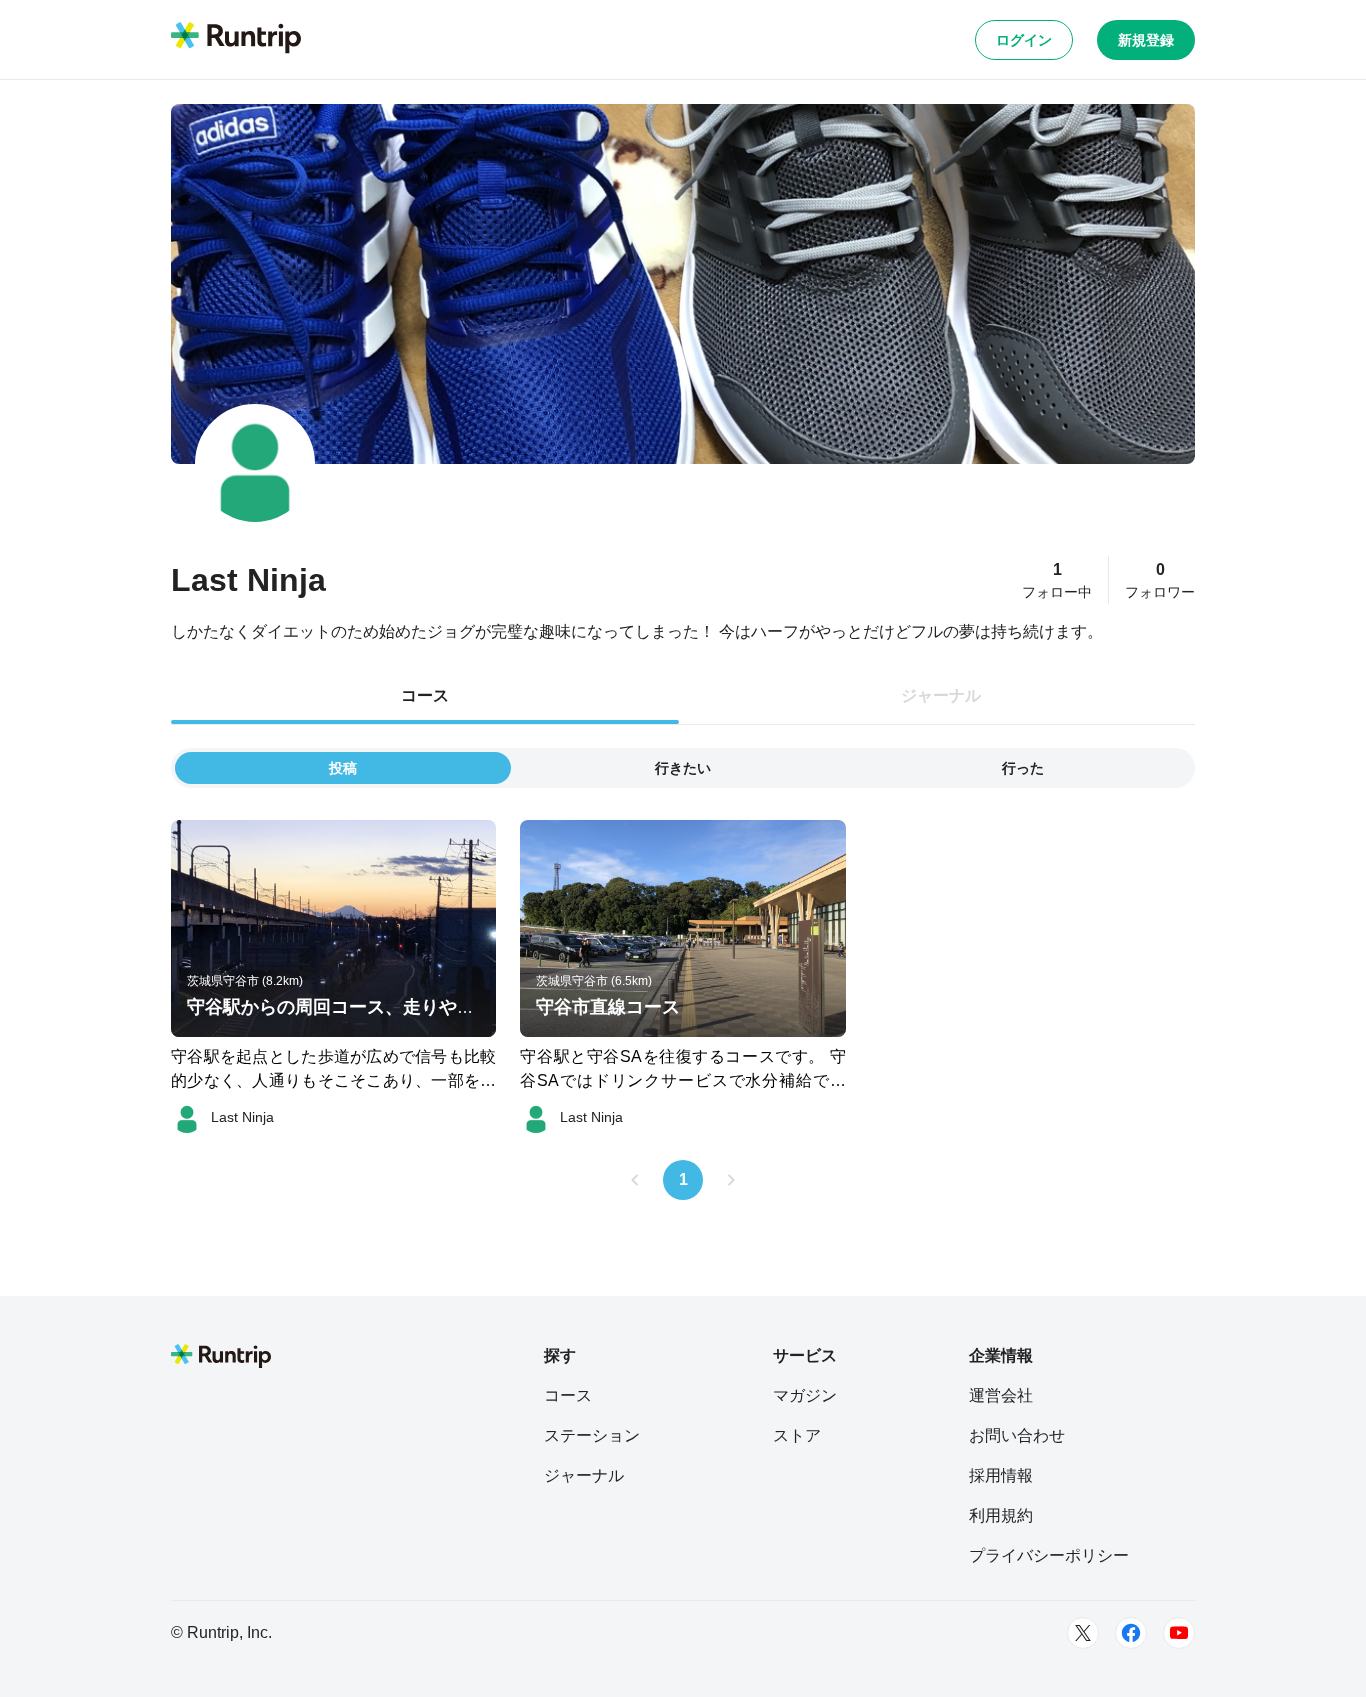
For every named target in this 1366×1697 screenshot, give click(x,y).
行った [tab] (1023, 768)
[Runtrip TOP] (236, 39)
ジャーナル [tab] (941, 695)
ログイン (1024, 40)
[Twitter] (1083, 1633)
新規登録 (1146, 40)
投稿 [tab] (343, 768)
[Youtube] (1179, 1633)
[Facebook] (1131, 1633)
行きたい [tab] (683, 768)
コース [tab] (425, 695)
